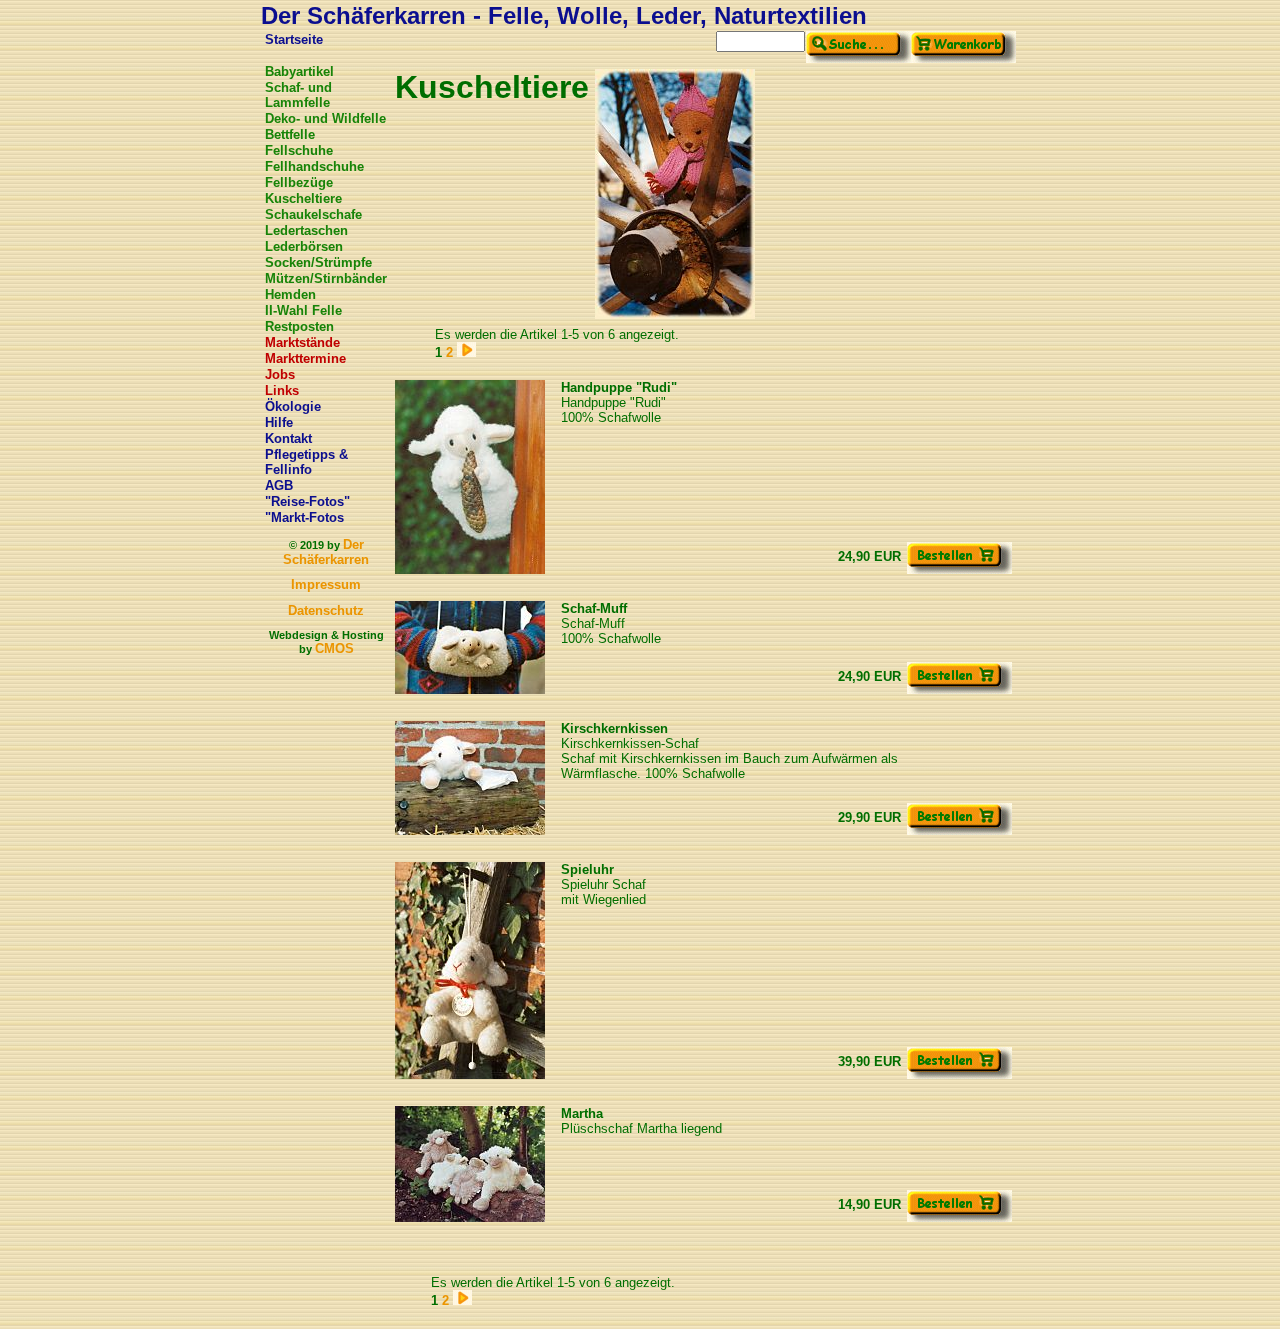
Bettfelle (290, 134)
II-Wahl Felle (303, 310)
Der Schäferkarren (326, 552)
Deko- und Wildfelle (325, 118)
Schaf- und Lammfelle (298, 95)
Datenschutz (326, 610)
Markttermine (305, 358)
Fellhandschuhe (314, 166)
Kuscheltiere (303, 198)
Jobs (280, 374)
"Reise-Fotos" (307, 501)
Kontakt (288, 438)
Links (282, 390)
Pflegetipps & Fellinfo (306, 462)
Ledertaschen (306, 230)
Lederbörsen (304, 246)
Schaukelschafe (313, 214)
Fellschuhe (299, 150)
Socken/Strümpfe (318, 262)
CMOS (334, 648)
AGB (279, 485)
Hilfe (279, 422)
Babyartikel (299, 71)
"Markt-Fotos (304, 517)
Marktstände (302, 342)
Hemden (290, 294)
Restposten (299, 326)
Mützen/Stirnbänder (326, 278)
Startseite (294, 39)
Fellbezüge (299, 182)
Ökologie (293, 406)
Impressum (326, 584)
